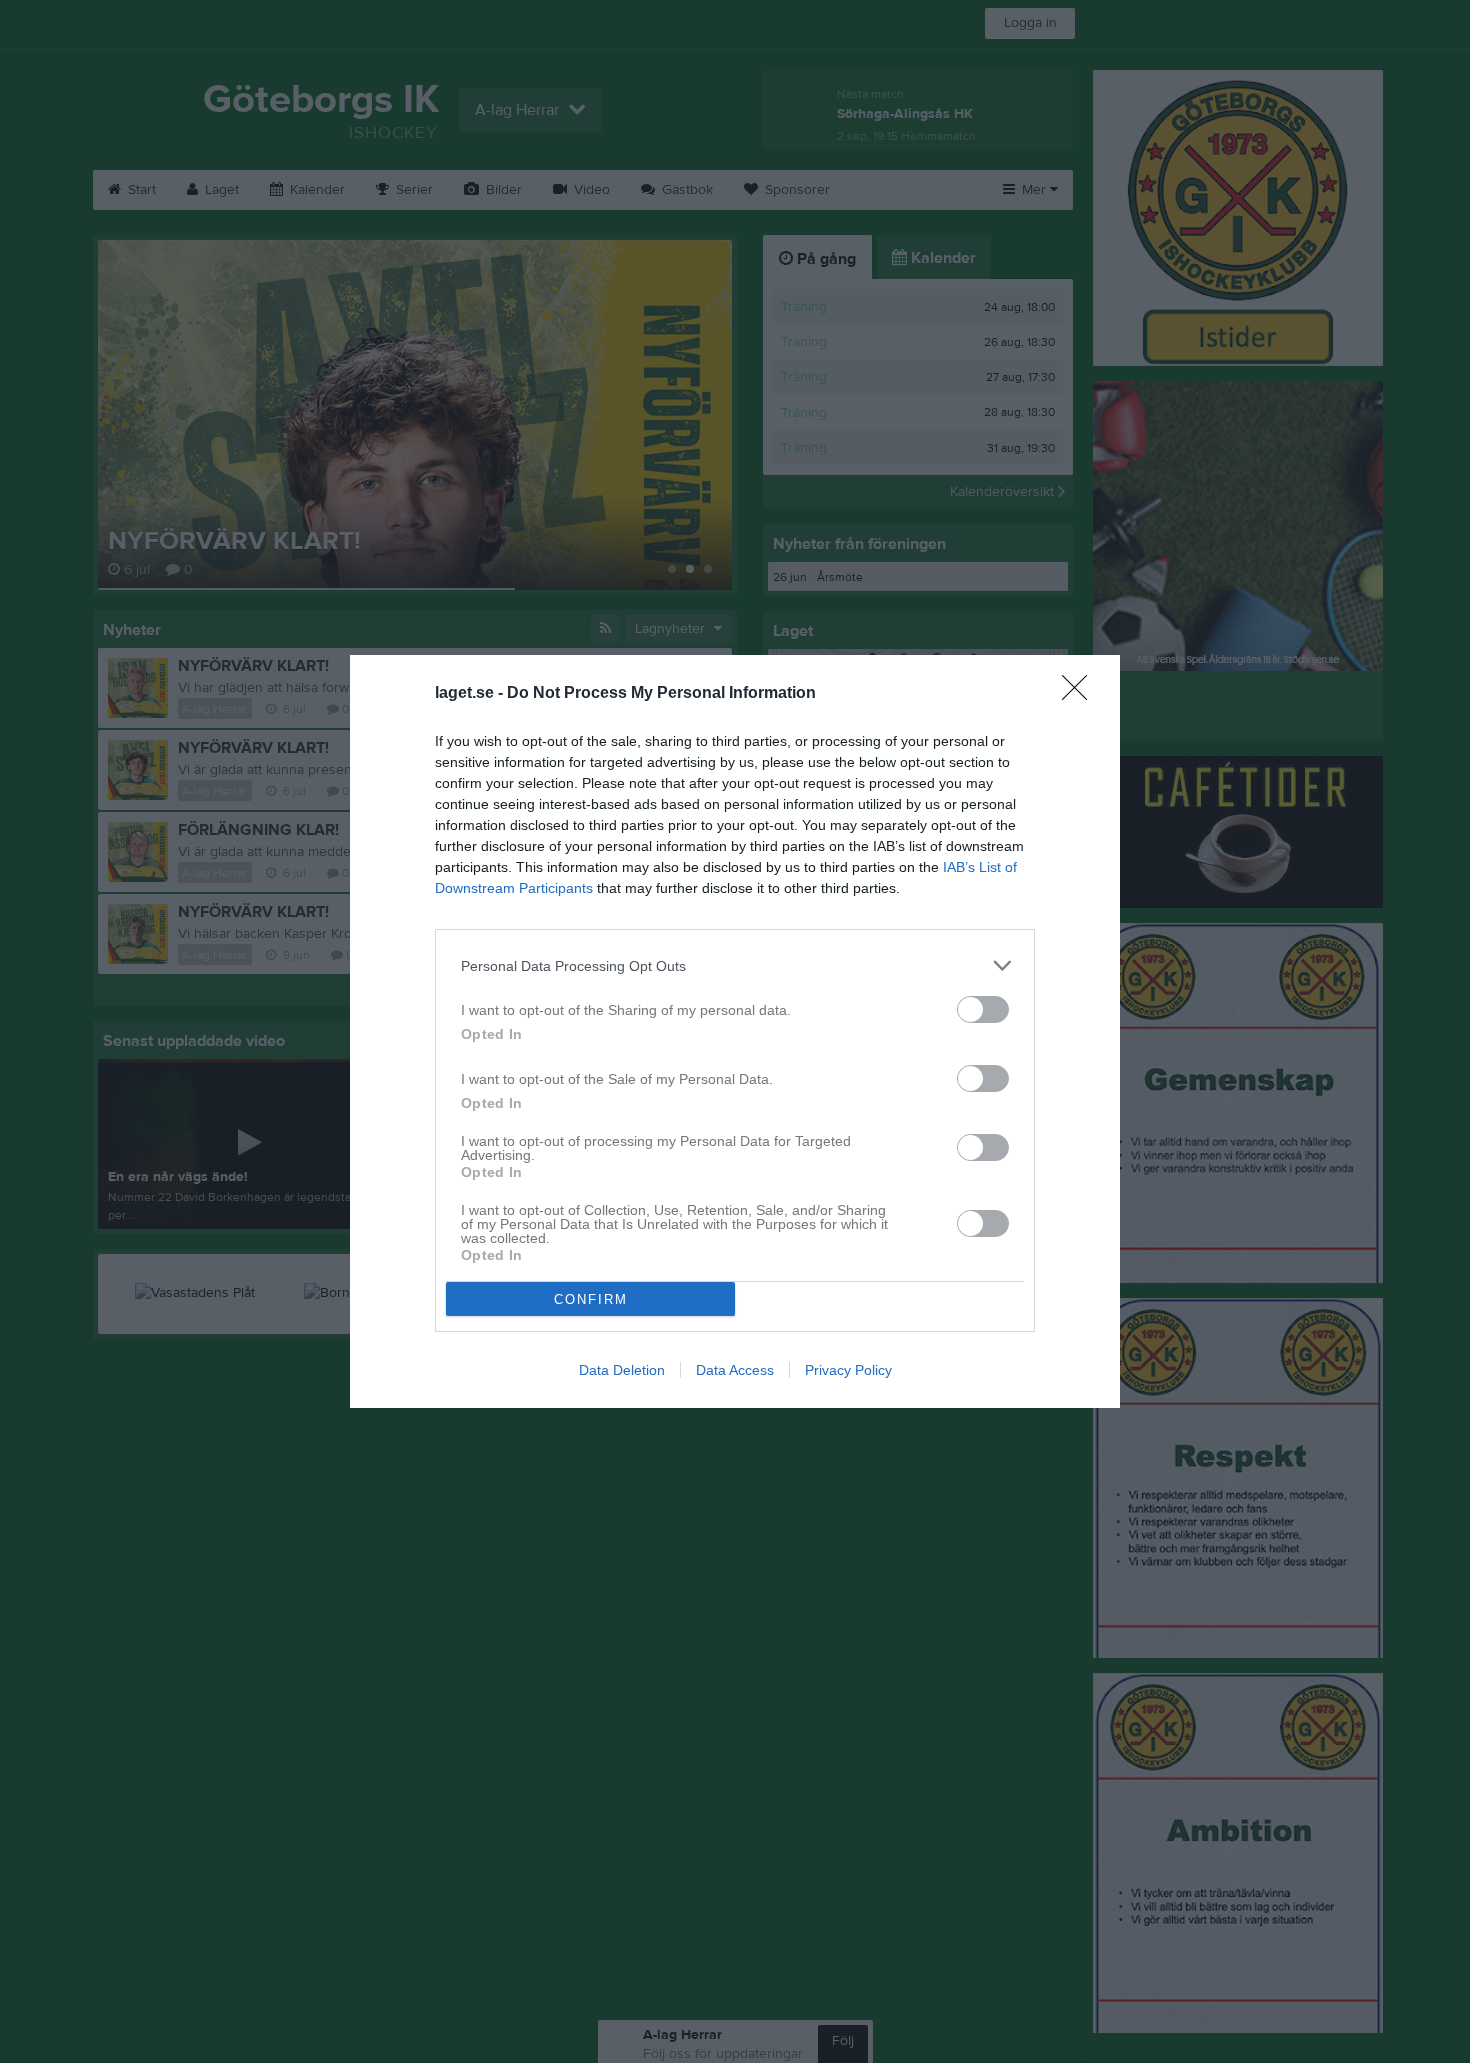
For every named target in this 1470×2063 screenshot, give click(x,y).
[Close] (1081, 694)
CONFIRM (591, 1299)
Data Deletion (622, 1370)
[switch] (983, 1009)
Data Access (735, 1370)
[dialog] (735, 1031)
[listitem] (735, 965)
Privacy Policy (848, 1370)
